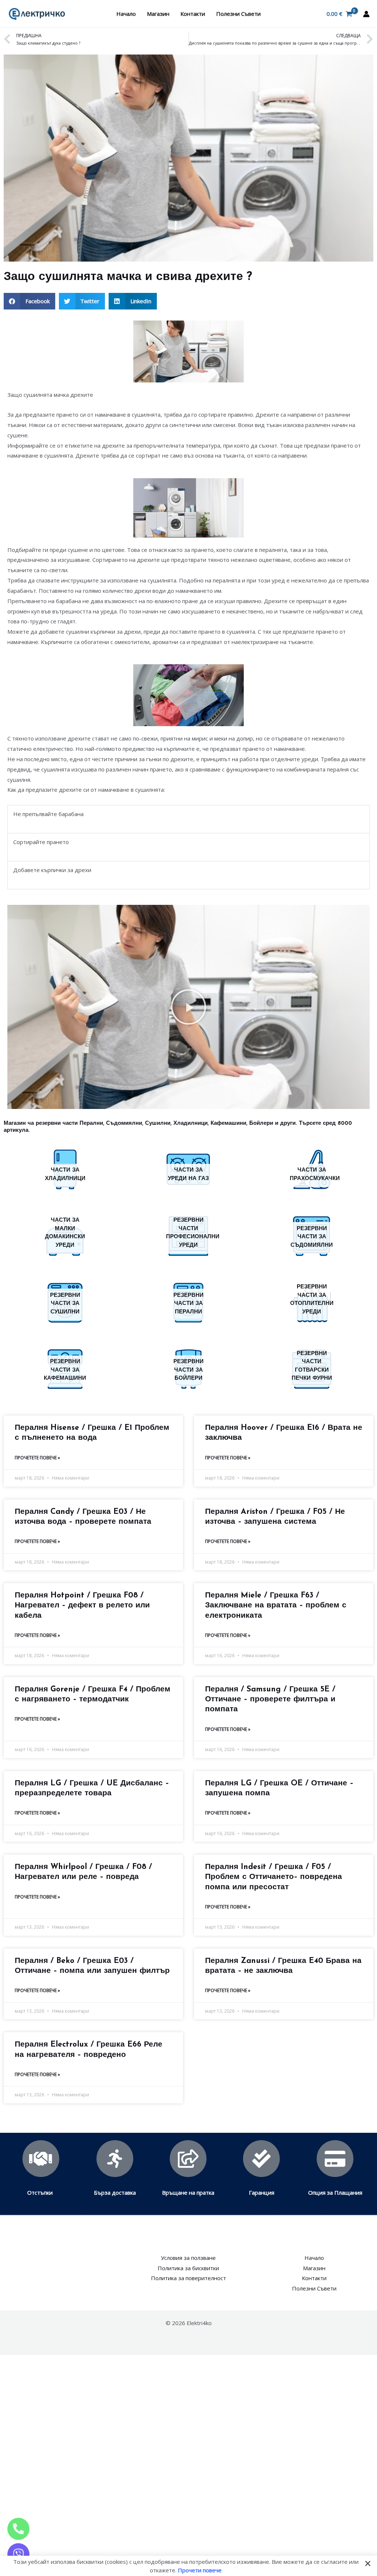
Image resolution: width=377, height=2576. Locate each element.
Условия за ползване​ (188, 2258)
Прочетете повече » (37, 1458)
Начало (126, 14)
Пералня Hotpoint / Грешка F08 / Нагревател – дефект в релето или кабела (82, 1606)
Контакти (193, 14)
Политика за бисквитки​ (188, 2268)
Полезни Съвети (238, 14)
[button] (29, 301)
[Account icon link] (366, 14)
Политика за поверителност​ (188, 2278)
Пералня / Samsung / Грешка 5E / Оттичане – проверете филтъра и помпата (270, 1700)
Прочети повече (200, 2570)
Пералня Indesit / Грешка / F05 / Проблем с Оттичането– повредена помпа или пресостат (274, 1877)
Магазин (158, 14)
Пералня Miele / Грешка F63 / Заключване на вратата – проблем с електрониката (276, 1606)
